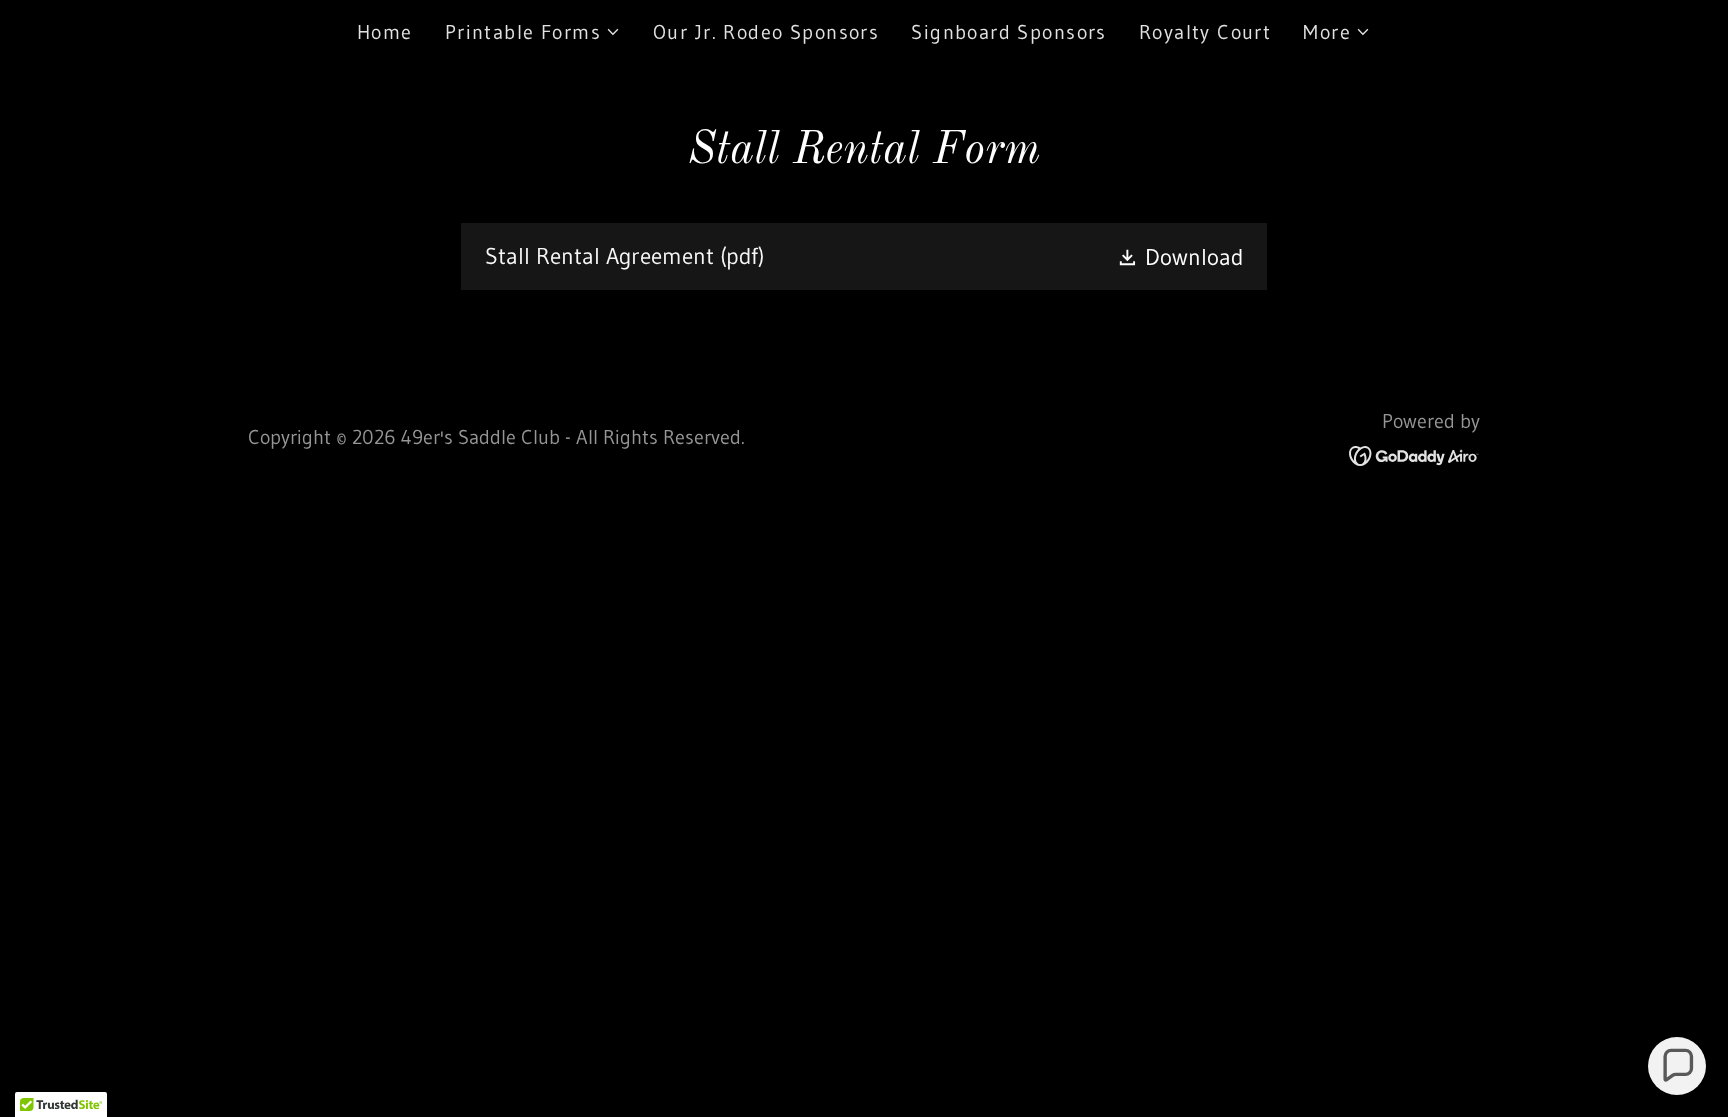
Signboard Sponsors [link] (1009, 32)
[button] (533, 32)
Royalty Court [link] (1205, 32)
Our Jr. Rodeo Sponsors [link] (766, 32)
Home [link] (385, 32)
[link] (863, 256)
